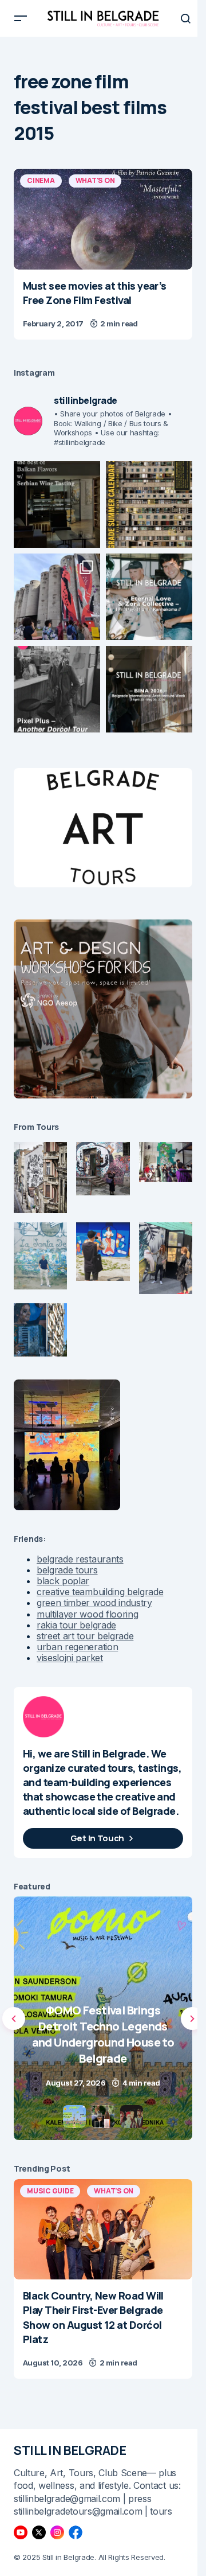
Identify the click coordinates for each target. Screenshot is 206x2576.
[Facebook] (76, 2532)
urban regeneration (77, 1647)
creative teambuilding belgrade (100, 1592)
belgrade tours (67, 1570)
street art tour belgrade (85, 1636)
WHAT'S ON (95, 180)
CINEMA (41, 180)
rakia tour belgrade (76, 1625)
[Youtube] (21, 2532)
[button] (21, 18)
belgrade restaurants (80, 1559)
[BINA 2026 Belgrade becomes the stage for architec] (149, 689)
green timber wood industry (94, 1603)
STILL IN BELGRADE (70, 2450)
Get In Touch (97, 1838)
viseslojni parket (70, 1658)
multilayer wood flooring (87, 1614)
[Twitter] (39, 2532)
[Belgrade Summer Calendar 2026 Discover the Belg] (149, 504)
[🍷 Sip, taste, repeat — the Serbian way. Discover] (57, 504)
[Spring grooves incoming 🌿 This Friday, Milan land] (149, 597)
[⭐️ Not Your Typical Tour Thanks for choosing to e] (57, 597)
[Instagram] (57, 2532)
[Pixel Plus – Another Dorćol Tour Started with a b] (57, 689)
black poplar (63, 1581)
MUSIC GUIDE (50, 2191)
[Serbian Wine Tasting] (103, 2018)
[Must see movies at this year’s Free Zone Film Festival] (103, 219)
